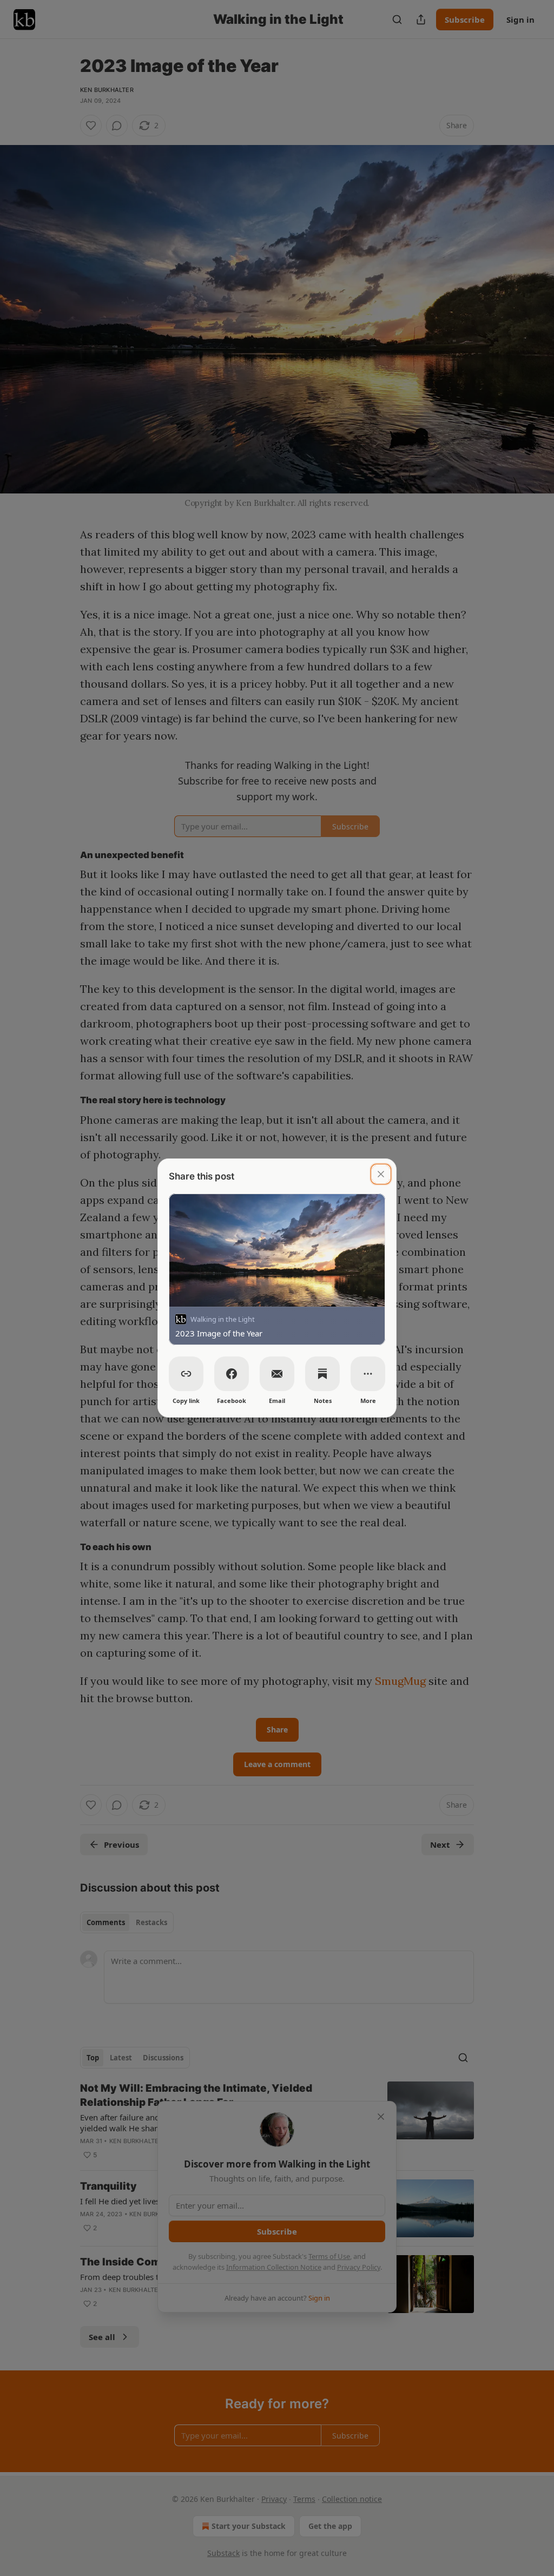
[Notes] (322, 1374)
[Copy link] (186, 1374)
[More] (368, 1374)
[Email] (277, 1374)
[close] (381, 1174)
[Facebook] (232, 1374)
